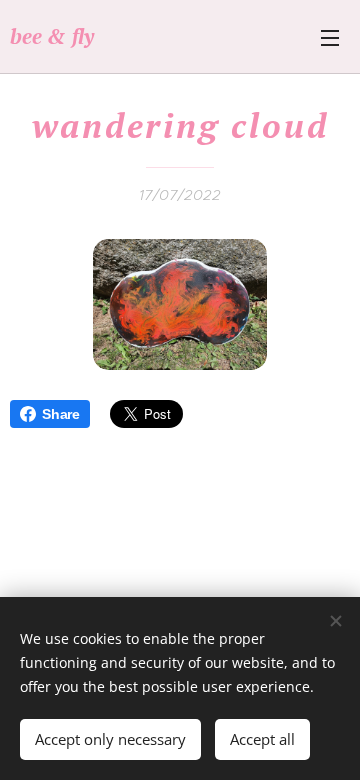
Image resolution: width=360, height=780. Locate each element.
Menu (330, 37)
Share (61, 414)
